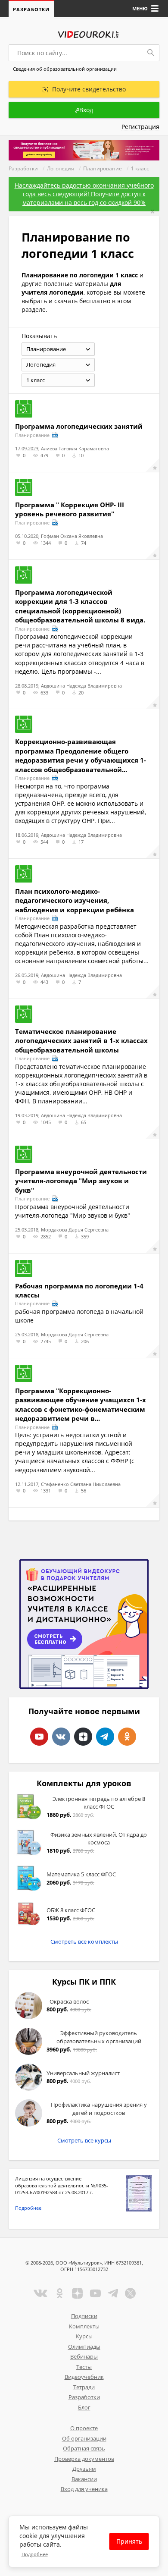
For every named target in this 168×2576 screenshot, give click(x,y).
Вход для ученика (84, 2489)
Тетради (84, 2387)
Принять (129, 2541)
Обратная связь (84, 2448)
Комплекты (84, 2326)
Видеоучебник (84, 2377)
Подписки (84, 2316)
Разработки (31, 9)
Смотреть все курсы (84, 2140)
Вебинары (84, 2356)
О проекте (84, 2428)
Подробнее (28, 2208)
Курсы (84, 2336)
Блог (84, 2407)
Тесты (84, 2367)
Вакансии (84, 2479)
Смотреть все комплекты (84, 1941)
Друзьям (84, 2469)
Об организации (84, 2438)
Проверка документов (84, 2459)
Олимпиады (84, 2347)
